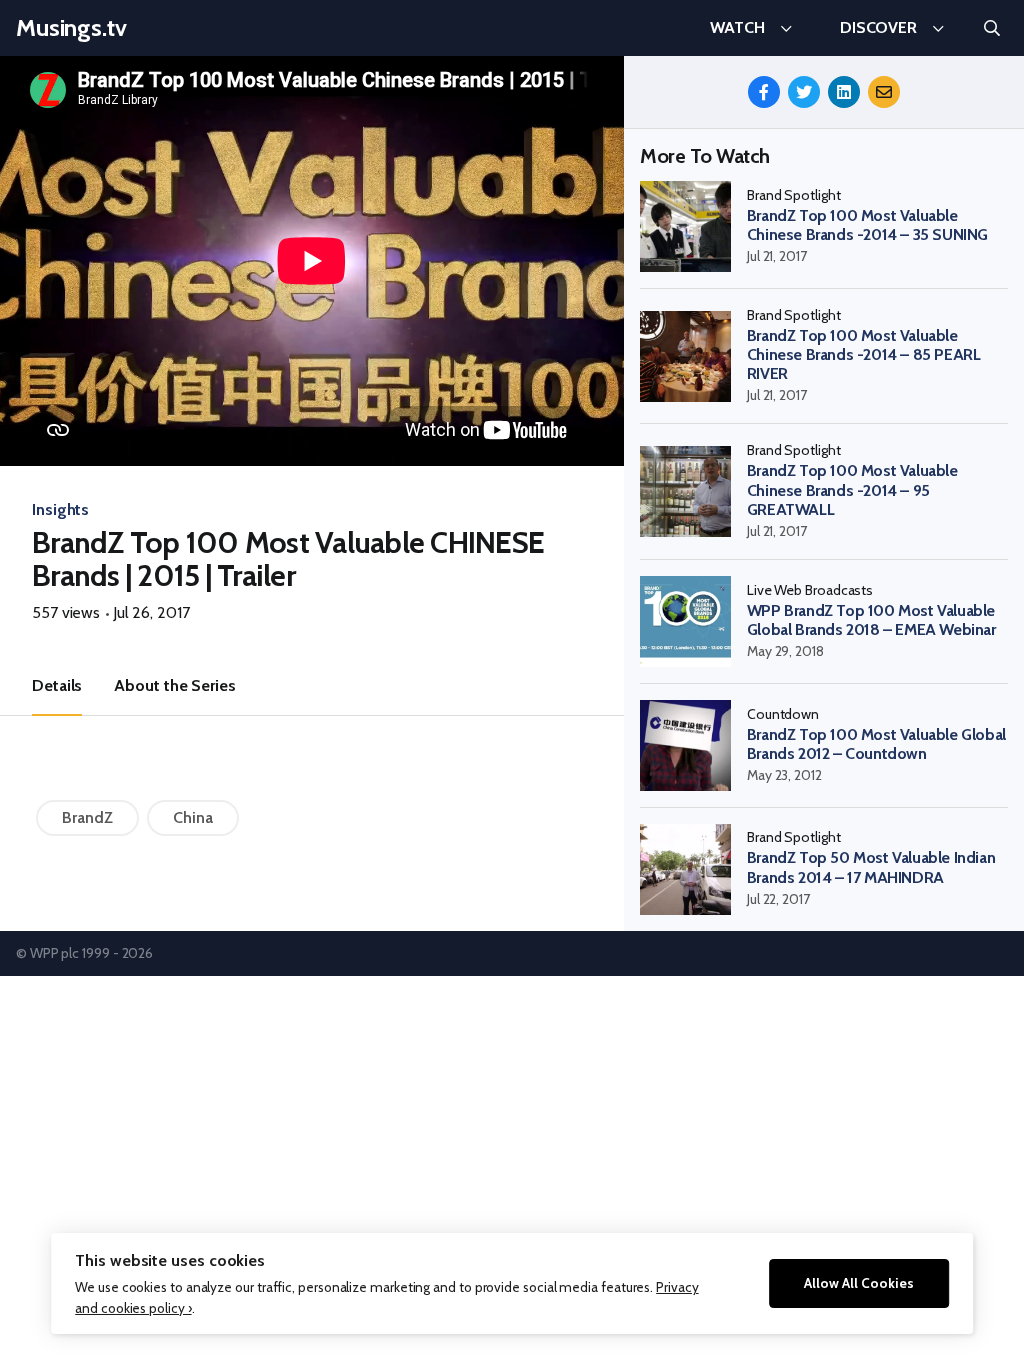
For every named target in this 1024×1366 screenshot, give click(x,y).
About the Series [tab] (174, 685)
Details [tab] (57, 685)
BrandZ (87, 817)
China (193, 817)
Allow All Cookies (859, 1283)
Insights (60, 509)
